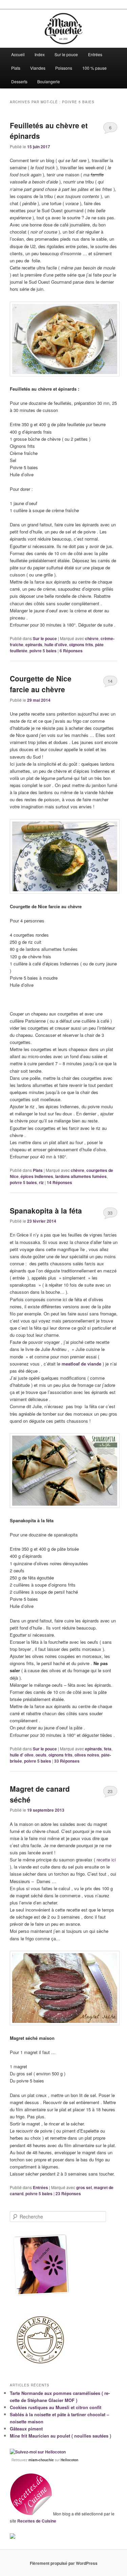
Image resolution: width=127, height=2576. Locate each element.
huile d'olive (56, 645)
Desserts (19, 81)
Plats (16, 68)
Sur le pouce (66, 54)
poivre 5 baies (43, 651)
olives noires (87, 1755)
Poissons (64, 68)
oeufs (41, 1755)
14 (110, 681)
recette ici (106, 1860)
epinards (34, 645)
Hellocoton (69, 2460)
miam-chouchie (41, 2460)
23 (110, 1791)
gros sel (84, 2187)
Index (40, 54)
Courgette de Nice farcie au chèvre (41, 684)
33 (110, 1213)
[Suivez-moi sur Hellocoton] (38, 2452)
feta (108, 1749)
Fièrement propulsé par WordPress (64, 2563)
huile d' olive (22, 1755)
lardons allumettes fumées (81, 1176)
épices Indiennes (37, 1176)
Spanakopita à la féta (46, 1210)
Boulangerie (49, 81)
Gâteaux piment (26, 2429)
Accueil (18, 54)
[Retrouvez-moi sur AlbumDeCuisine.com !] (13, 2537)
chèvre (92, 638)
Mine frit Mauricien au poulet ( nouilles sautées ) (60, 2436)
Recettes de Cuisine (37, 2521)
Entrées (95, 54)
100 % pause (94, 68)
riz (41, 1182)
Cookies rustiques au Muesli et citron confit (56, 2407)
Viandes (38, 68)
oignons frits (81, 645)
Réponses (71, 651)
